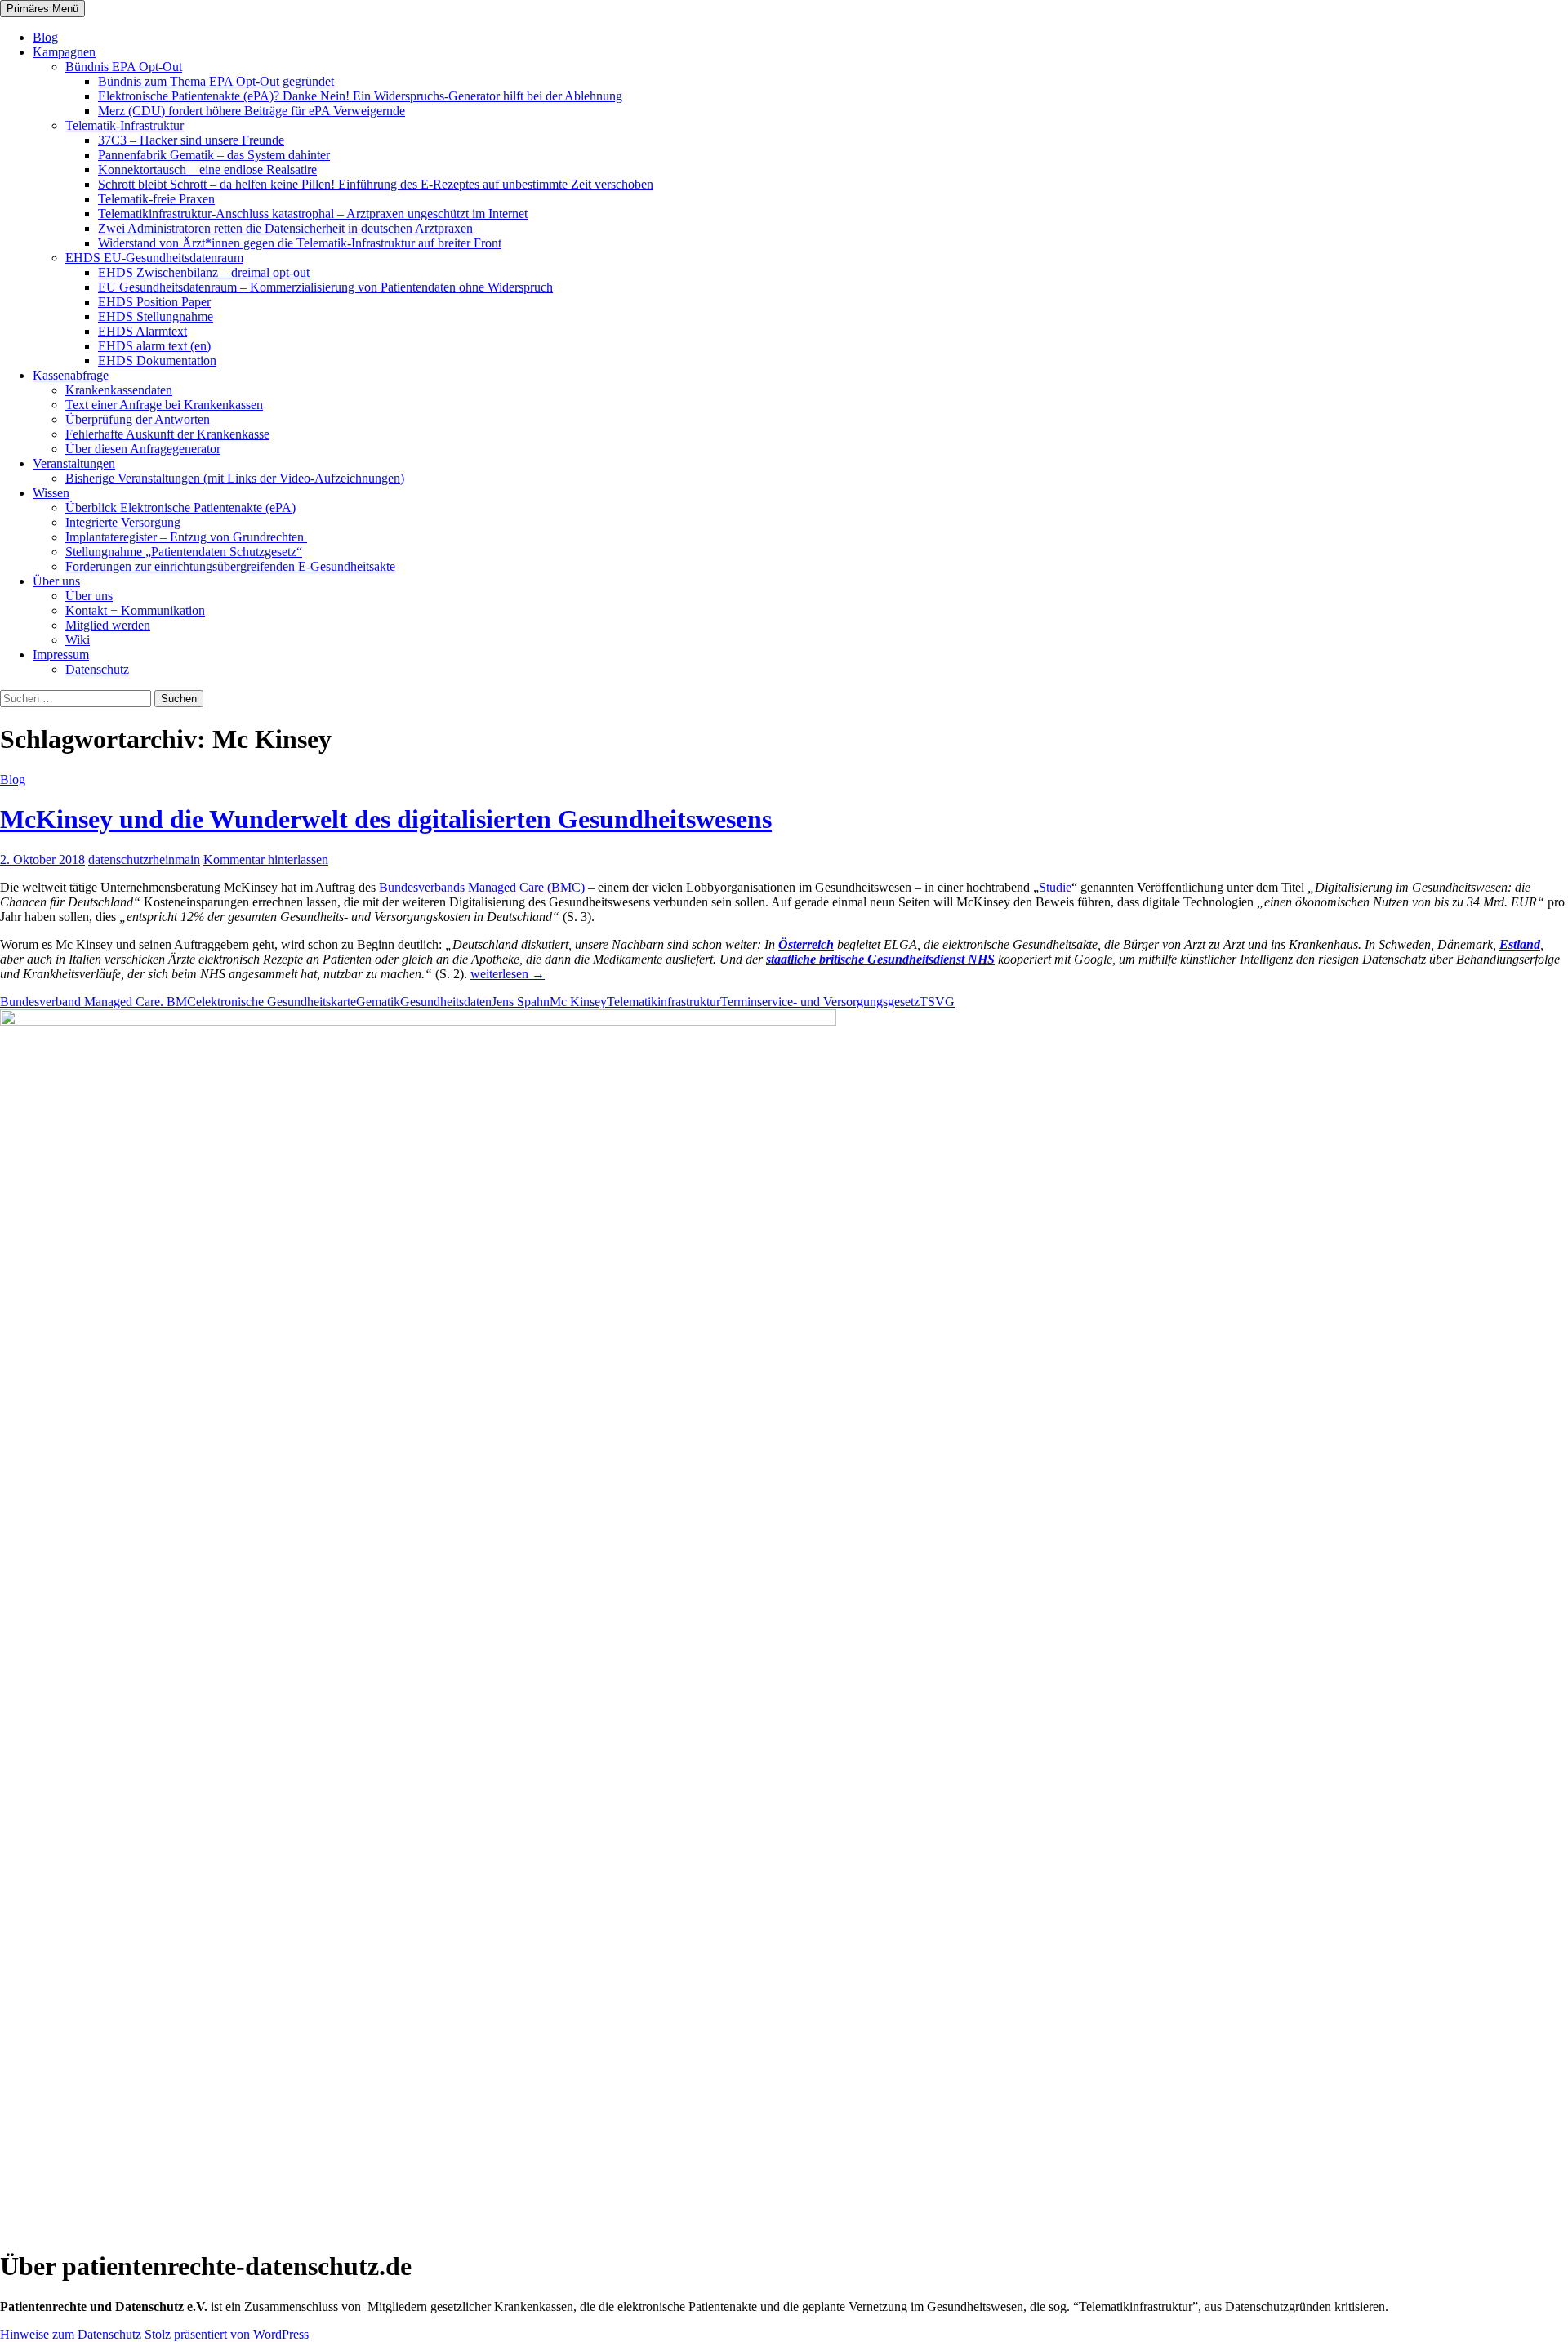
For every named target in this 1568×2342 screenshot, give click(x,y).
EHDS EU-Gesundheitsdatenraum (154, 258)
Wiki (78, 640)
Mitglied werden (108, 625)
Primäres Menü (42, 9)
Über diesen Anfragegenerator (143, 449)
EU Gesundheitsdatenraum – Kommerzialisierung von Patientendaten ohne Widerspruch (325, 287)
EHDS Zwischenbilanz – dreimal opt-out (204, 272)
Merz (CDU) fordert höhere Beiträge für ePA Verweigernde (252, 111)
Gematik (378, 1002)
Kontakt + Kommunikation (135, 610)
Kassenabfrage (71, 375)
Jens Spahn (521, 1002)
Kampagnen (64, 52)
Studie (1055, 887)
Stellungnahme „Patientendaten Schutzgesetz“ (184, 552)
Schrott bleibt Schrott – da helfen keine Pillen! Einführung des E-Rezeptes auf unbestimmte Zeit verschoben (376, 184)
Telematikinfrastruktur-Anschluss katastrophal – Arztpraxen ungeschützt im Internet (313, 214)
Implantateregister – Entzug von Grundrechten (186, 537)
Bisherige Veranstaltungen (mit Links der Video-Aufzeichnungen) (235, 478)
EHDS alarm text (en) (154, 346)
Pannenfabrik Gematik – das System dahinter (214, 155)
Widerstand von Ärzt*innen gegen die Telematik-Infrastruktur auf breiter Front (300, 243)
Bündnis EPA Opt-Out (124, 67)
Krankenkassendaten (119, 390)
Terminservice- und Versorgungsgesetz (820, 1002)
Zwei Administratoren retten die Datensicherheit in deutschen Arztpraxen (285, 228)
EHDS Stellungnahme (156, 316)
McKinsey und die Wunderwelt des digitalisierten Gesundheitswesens (386, 819)
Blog (45, 37)
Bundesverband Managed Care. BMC (98, 1002)
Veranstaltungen (74, 463)
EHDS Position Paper (154, 302)
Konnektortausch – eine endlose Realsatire (207, 169)
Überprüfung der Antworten (138, 419)
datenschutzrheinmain (144, 859)
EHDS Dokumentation (157, 361)
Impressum (61, 655)
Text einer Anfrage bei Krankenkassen (164, 405)
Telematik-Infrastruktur (125, 125)
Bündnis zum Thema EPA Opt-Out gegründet (216, 81)
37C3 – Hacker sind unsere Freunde (191, 140)
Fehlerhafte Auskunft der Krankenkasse (167, 434)
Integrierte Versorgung (123, 522)
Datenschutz (97, 669)
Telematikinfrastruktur (664, 1002)
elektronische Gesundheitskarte (276, 1002)
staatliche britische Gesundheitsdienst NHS (880, 959)
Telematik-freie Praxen (156, 199)
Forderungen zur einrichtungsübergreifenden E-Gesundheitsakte (230, 566)
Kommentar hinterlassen (266, 859)
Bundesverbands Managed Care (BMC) (482, 887)
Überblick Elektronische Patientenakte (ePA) (180, 508)
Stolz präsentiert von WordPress (227, 2334)
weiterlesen (508, 974)
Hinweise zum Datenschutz (71, 2334)
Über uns (56, 581)
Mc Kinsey (578, 1002)
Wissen (51, 493)
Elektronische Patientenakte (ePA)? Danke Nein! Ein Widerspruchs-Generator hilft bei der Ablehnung (360, 96)
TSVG (937, 1002)
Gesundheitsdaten (446, 1002)
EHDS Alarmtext (143, 331)
